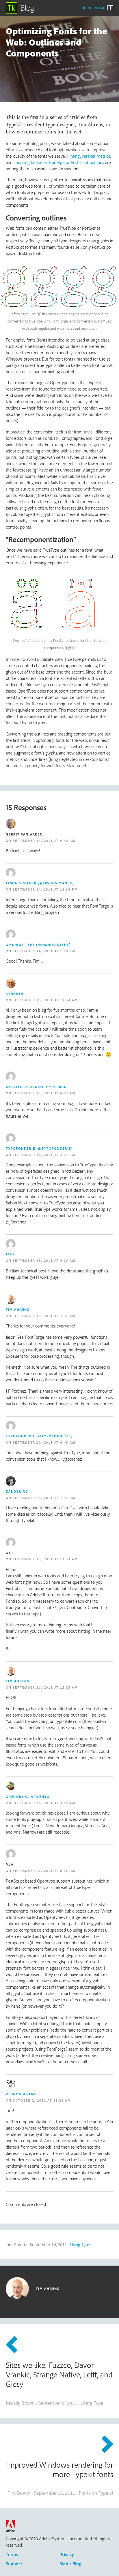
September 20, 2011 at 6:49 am (44, 1442)
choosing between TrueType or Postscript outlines (59, 162)
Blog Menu (94, 8)
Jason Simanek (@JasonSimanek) (40, 883)
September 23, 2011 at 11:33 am (45, 1559)
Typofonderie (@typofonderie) (39, 1148)
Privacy (67, 2554)
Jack (10, 1254)
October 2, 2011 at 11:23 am (42, 2100)
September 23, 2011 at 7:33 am (44, 1498)
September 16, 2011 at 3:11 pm (44, 1155)
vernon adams (21, 2094)
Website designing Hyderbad (36, 1087)
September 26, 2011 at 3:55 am (44, 1803)
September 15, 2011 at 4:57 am (44, 1093)
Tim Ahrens (18, 1309)
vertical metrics (96, 156)
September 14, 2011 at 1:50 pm (44, 951)
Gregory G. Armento (28, 1797)
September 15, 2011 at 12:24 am (45, 1000)
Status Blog (70, 2564)
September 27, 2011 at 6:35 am (44, 1871)
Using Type (80, 2245)
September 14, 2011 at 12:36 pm (45, 889)
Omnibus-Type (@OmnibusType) (38, 945)
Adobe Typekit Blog (20, 8)
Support (14, 2564)
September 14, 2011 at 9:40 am (44, 841)
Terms (12, 2554)
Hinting (73, 156)
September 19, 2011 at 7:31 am (44, 1316)
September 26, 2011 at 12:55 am (45, 1687)
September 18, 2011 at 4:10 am (44, 1260)
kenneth (15, 994)
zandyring (17, 1491)
